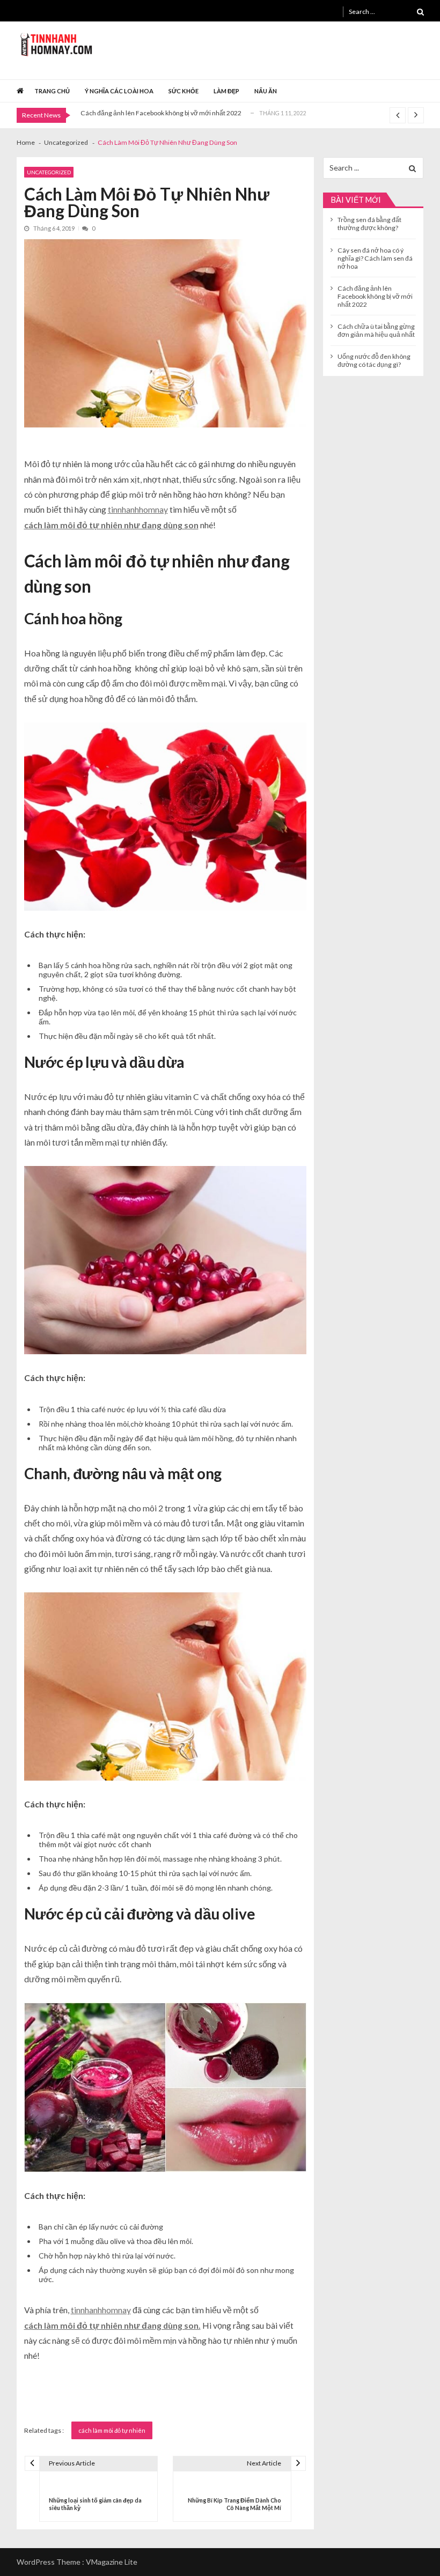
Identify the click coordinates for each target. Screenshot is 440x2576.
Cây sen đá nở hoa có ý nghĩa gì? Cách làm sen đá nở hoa (375, 258)
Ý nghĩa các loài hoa (119, 91)
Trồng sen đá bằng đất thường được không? (369, 224)
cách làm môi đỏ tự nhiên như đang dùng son (111, 525)
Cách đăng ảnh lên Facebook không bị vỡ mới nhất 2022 (161, 113)
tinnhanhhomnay (138, 509)
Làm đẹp (226, 91)
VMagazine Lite (112, 2562)
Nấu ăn (266, 91)
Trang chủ (52, 91)
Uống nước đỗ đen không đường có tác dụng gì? (374, 360)
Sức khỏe (184, 91)
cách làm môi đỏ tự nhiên (112, 2430)
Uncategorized (49, 172)
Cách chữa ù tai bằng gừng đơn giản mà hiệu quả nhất (376, 330)
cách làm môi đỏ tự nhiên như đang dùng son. (112, 2325)
